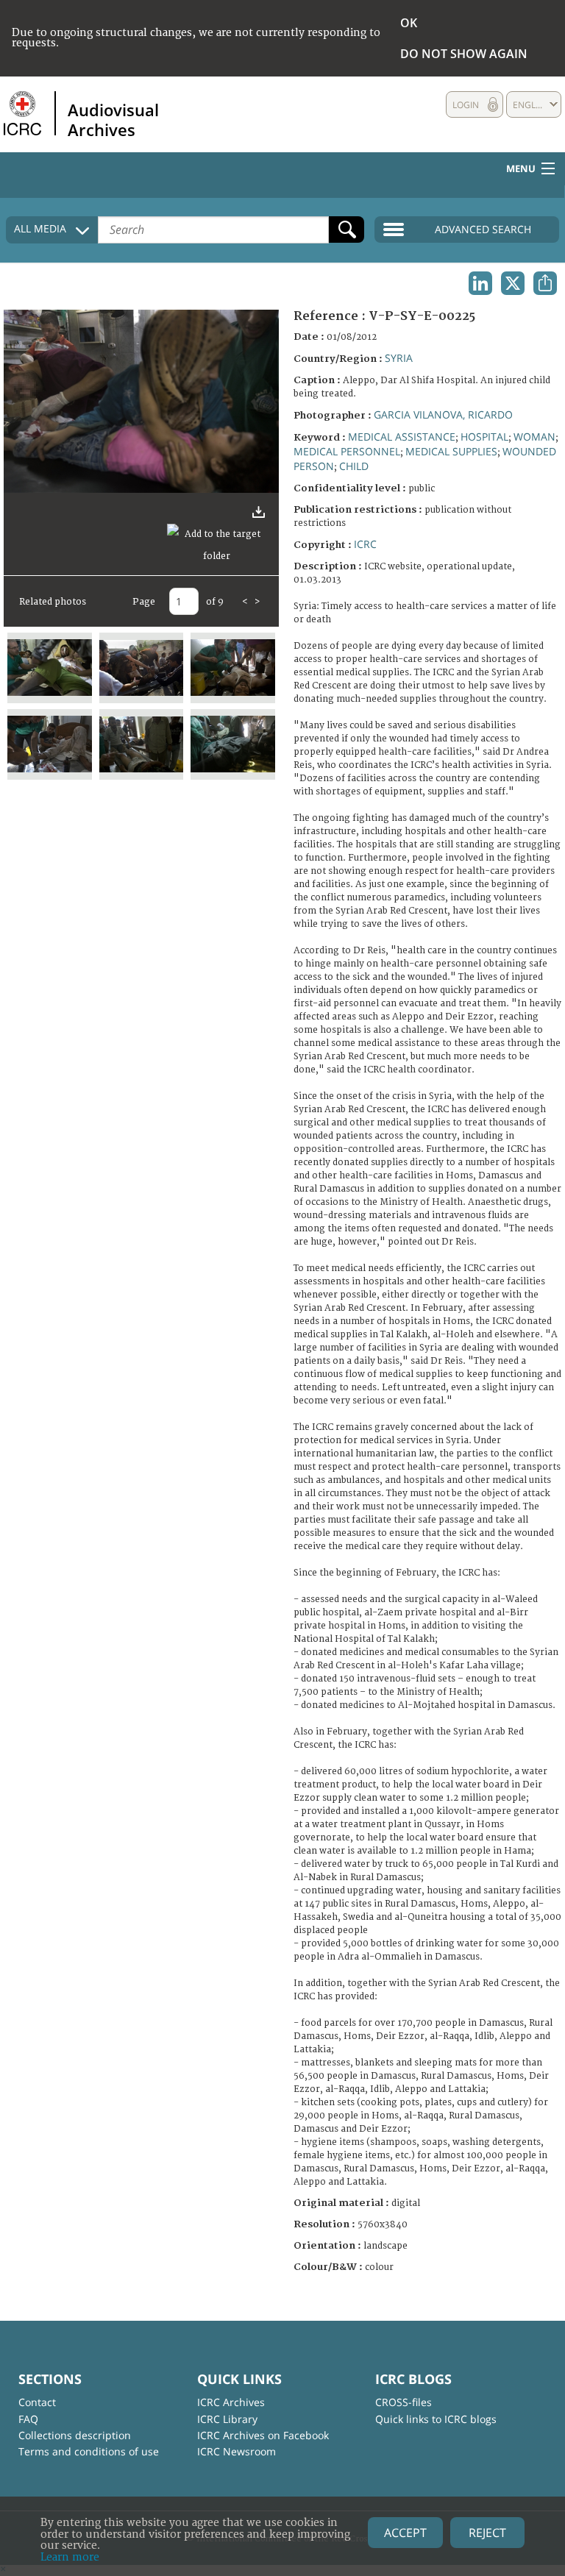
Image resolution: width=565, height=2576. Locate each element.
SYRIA (399, 358)
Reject (487, 2533)
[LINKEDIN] (480, 283)
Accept (405, 2533)
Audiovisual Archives (113, 119)
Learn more (70, 2557)
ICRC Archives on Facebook (263, 2435)
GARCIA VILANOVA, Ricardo (443, 414)
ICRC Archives (231, 2402)
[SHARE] (545, 283)
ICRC (365, 544)
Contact (37, 2402)
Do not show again (464, 54)
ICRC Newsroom (237, 2451)
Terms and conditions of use (89, 2451)
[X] (513, 283)
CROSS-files (404, 2402)
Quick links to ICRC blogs (436, 2419)
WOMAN (534, 437)
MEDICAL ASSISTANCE (402, 437)
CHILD (354, 466)
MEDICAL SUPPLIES (451, 451)
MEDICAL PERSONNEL (347, 451)
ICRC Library (227, 2419)
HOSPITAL (484, 437)
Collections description (75, 2435)
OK (409, 23)
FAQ (28, 2419)
